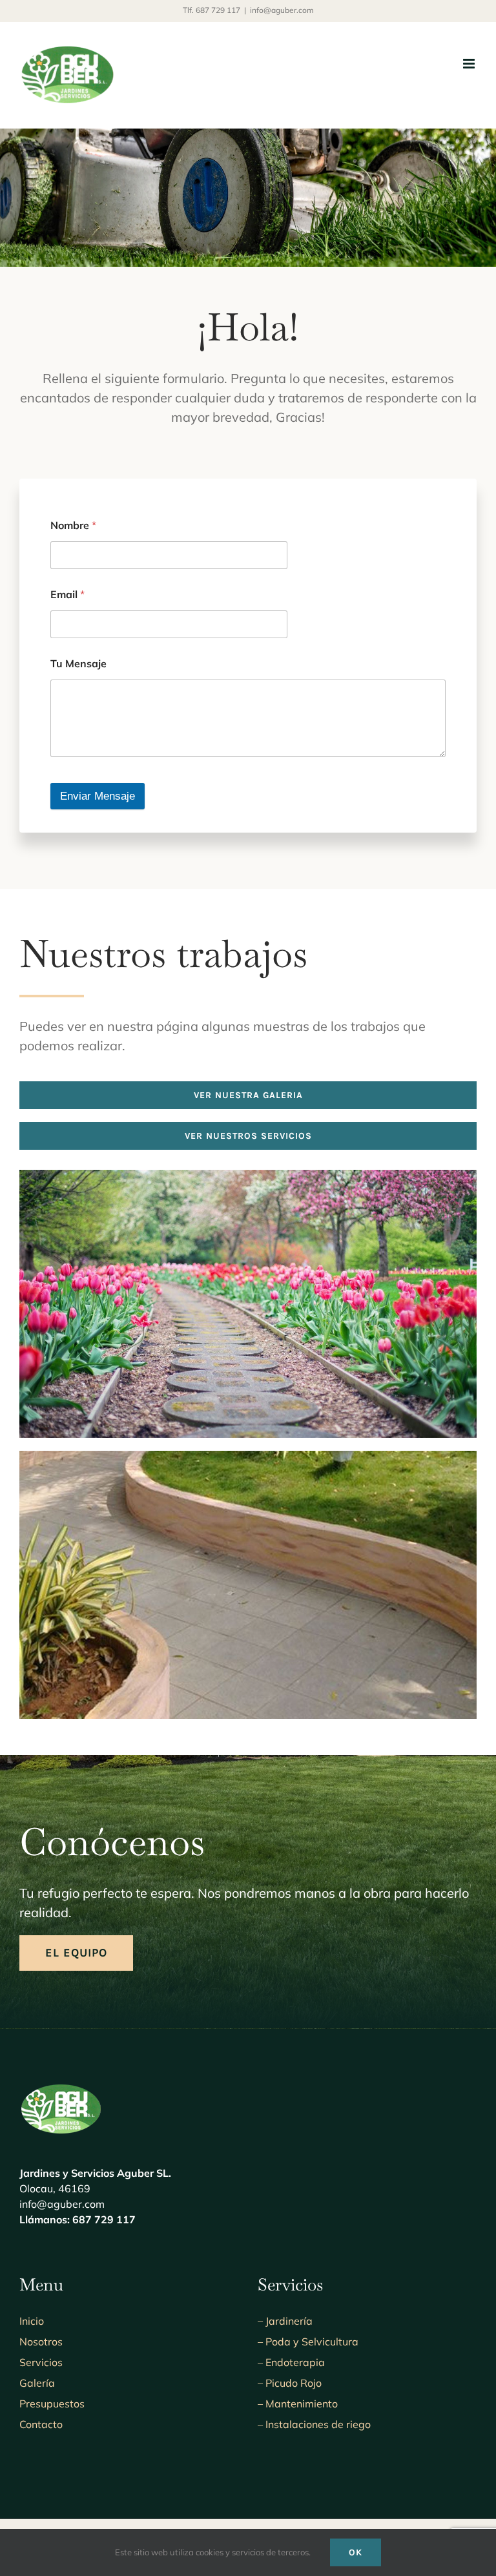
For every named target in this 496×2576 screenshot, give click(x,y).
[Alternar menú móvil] (470, 64)
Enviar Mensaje (98, 796)
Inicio (32, 2321)
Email (67, 595)
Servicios (41, 2362)
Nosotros (41, 2342)
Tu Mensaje (78, 664)
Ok (356, 2552)
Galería (37, 2383)
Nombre (73, 525)
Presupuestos (52, 2404)
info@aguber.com (282, 10)
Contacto (41, 2424)
